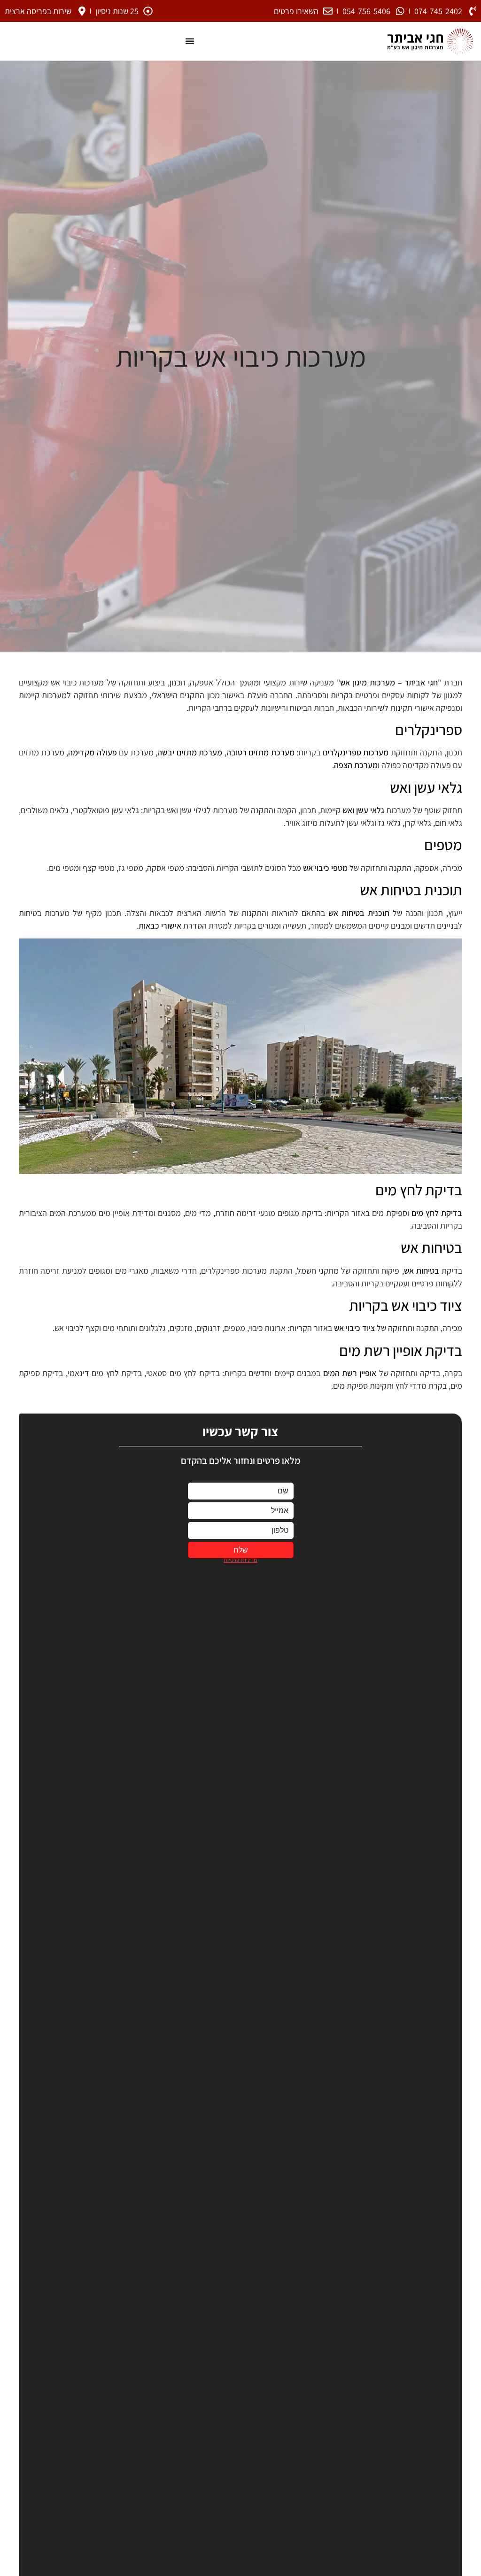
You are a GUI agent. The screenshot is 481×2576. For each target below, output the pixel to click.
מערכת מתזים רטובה (260, 752)
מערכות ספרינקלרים (356, 752)
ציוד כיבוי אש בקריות (406, 1305)
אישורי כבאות (160, 926)
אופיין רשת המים (350, 1373)
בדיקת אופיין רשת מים (401, 1350)
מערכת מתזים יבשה (190, 752)
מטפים (443, 845)
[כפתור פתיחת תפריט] (190, 41)
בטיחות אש (431, 1247)
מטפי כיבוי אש (325, 868)
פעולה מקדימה (93, 752)
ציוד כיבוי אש (354, 1328)
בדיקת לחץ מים (419, 1190)
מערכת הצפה (356, 765)
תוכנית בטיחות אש (411, 890)
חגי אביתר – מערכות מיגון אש (389, 682)
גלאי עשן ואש (426, 787)
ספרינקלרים (429, 730)
